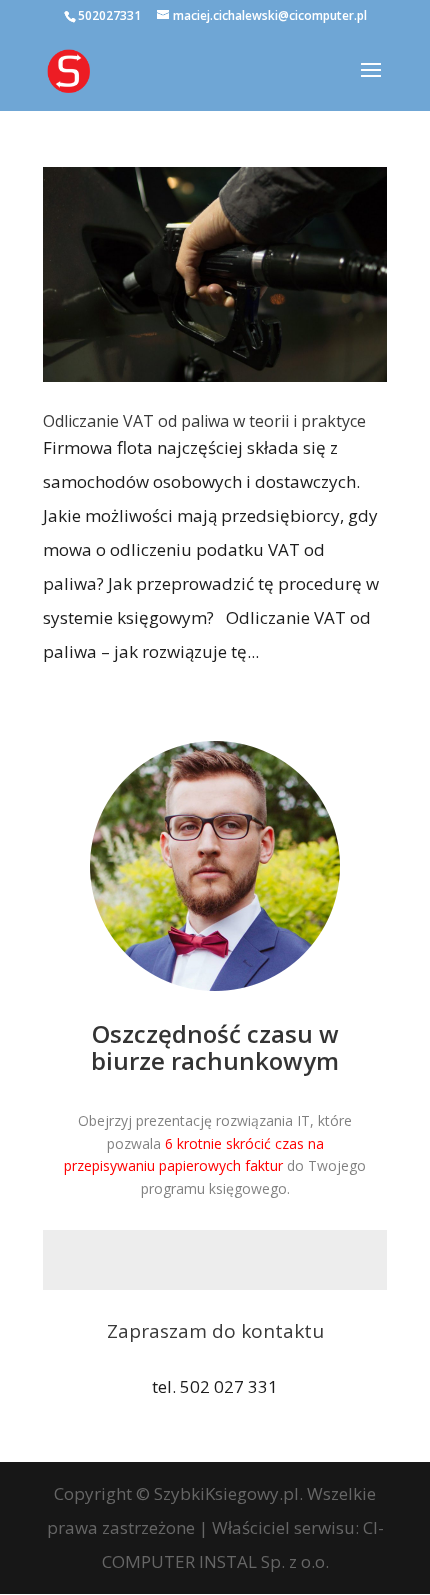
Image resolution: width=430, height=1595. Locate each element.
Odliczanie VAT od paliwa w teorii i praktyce (204, 421)
